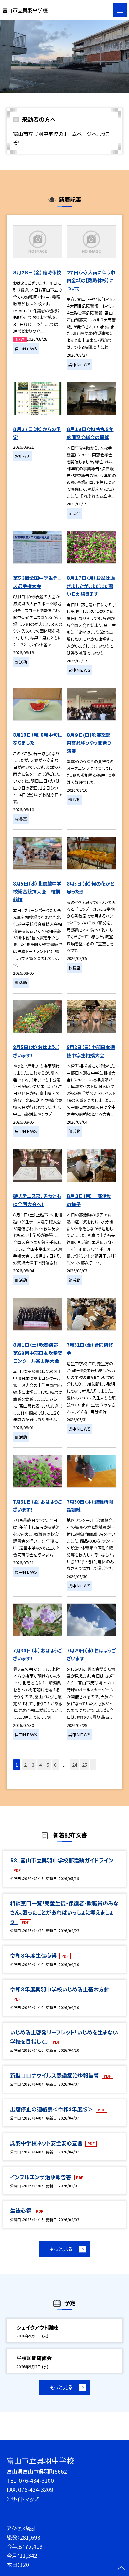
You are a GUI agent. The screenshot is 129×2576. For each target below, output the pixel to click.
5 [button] (48, 1765)
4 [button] (40, 1765)
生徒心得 (21, 2210)
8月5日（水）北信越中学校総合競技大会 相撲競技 (37, 892)
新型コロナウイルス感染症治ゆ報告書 (55, 2075)
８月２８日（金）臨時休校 (37, 272)
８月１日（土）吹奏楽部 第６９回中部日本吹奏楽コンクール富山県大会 (38, 1353)
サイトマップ (25, 2499)
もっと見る (61, 2249)
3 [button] (33, 1765)
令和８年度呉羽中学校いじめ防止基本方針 (60, 1989)
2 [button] (25, 1765)
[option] (64, 57)
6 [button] (55, 1765)
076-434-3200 (36, 2480)
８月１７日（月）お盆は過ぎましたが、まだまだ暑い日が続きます (91, 586)
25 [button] (85, 1765)
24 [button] (75, 1765)
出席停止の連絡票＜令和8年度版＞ (52, 2109)
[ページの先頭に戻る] (121, 2568)
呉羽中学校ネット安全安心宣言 (47, 2143)
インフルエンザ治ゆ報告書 (41, 2177)
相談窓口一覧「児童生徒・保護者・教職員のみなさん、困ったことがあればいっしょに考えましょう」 (64, 1912)
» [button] (93, 1765)
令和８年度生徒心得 (34, 1955)
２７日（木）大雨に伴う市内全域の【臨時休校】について (91, 280)
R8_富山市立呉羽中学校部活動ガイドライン (62, 1860)
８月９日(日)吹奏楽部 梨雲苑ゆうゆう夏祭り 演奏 (91, 743)
